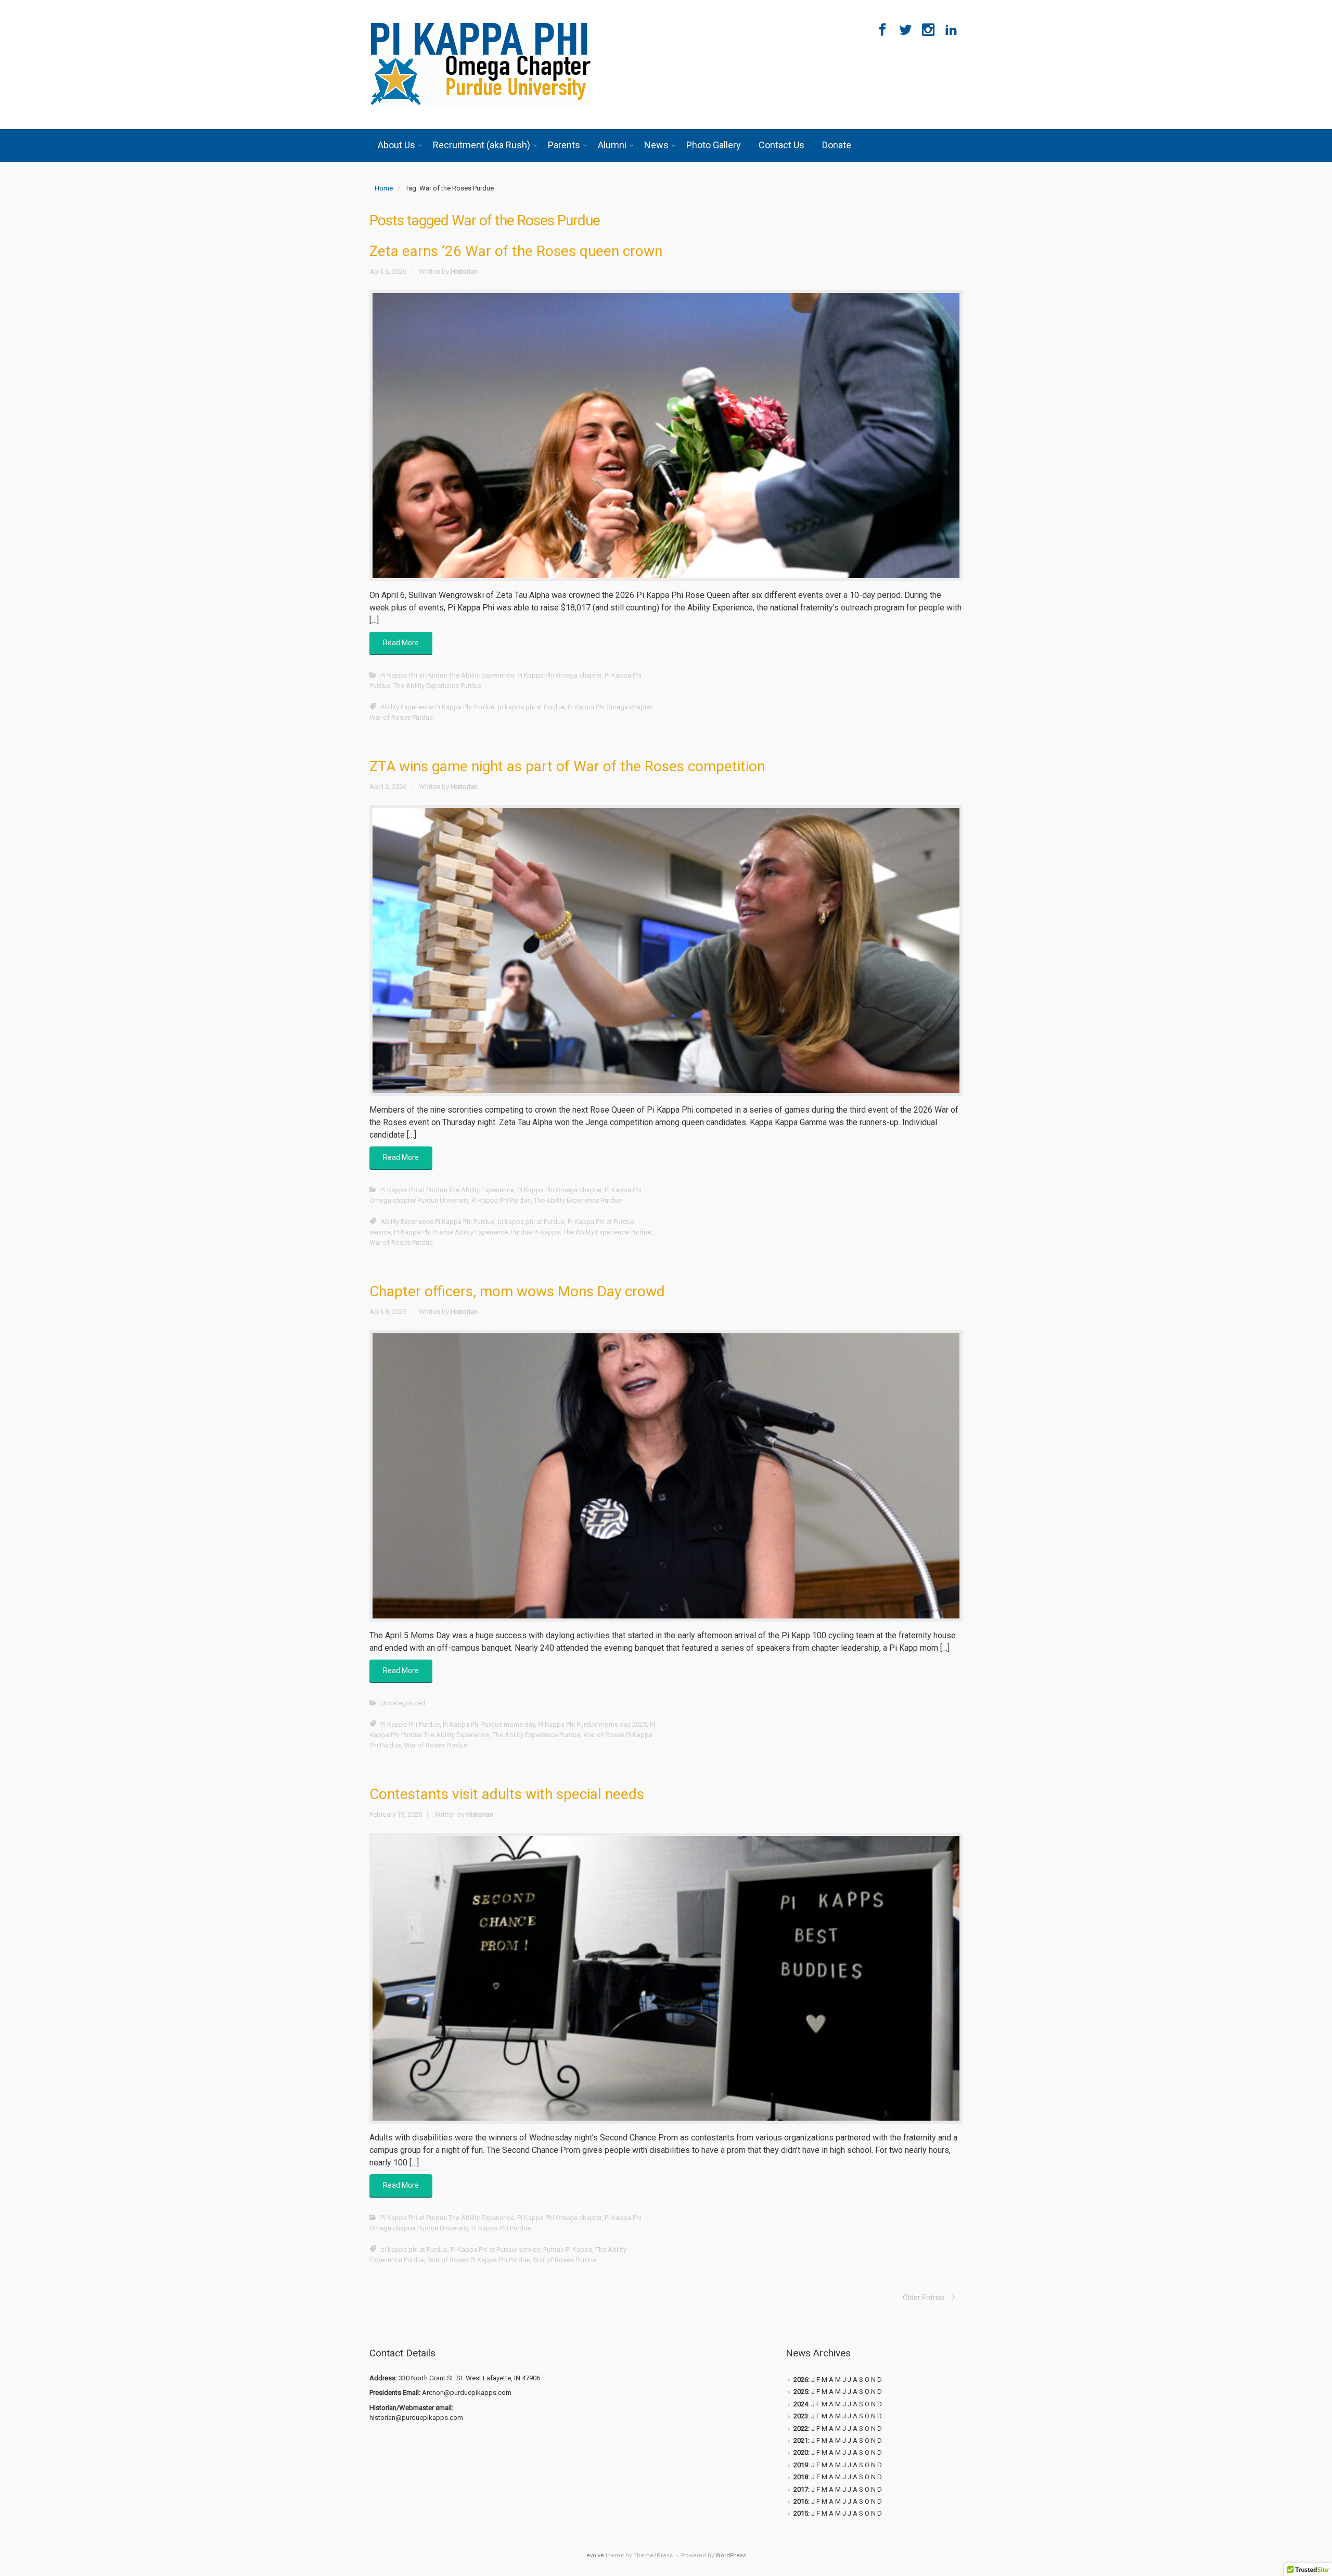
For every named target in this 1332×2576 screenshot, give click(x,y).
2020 (801, 2452)
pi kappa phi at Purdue (531, 707)
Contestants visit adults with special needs (507, 1794)
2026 (801, 2380)
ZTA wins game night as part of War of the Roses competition (567, 766)
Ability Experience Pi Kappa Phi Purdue (437, 707)
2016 (801, 2501)
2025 (801, 2392)
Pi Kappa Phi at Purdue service (495, 2249)
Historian (464, 271)
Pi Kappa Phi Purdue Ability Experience (451, 1232)
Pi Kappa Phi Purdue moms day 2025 (592, 1724)
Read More (401, 643)
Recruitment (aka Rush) (482, 145)
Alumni (612, 145)
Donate (837, 145)
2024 (801, 2404)
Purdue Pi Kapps (535, 1232)
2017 (801, 2489)
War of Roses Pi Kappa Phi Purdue (479, 2260)
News (656, 145)
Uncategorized (403, 1703)
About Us (396, 145)
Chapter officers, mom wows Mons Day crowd (517, 1291)
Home (384, 188)
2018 (801, 2477)
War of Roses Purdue (401, 717)
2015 (801, 2513)
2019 (801, 2465)
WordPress (731, 2555)
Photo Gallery (714, 145)
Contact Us (782, 145)
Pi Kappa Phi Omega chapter (559, 675)
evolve (595, 2555)
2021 (801, 2440)
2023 (801, 2416)
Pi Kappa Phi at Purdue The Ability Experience (447, 675)
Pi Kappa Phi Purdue (501, 1200)
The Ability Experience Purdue (437, 686)
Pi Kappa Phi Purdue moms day (489, 1724)
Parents (564, 145)
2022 (801, 2428)
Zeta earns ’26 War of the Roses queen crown (516, 251)
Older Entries (924, 2298)
